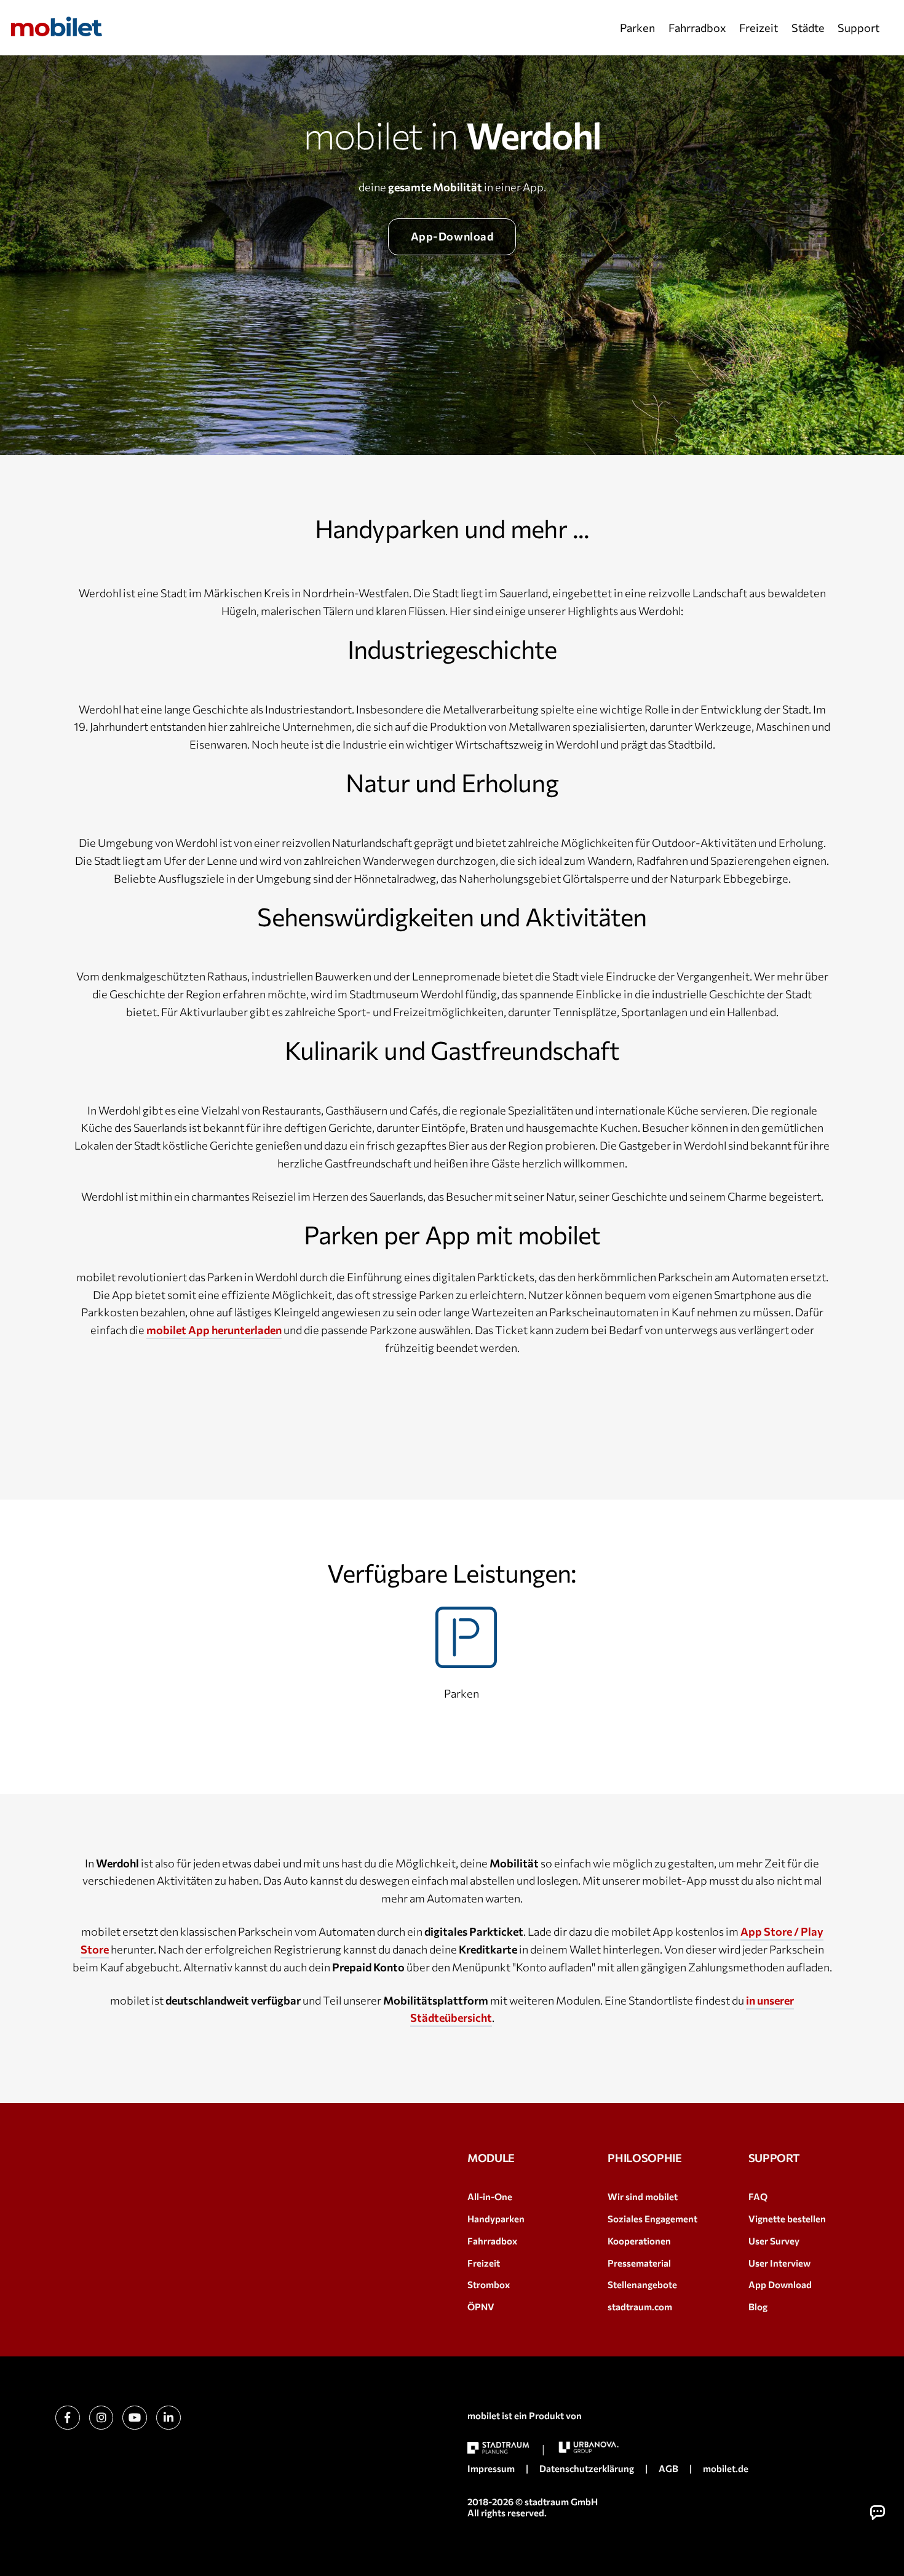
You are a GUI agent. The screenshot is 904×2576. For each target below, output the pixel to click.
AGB (668, 2468)
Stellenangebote (642, 2284)
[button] (878, 2513)
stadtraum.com (640, 2307)
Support (858, 28)
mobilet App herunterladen (214, 1330)
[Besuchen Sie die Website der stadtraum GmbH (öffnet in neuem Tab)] (498, 2448)
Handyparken (496, 2219)
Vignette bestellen (787, 2219)
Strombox (489, 2284)
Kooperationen (639, 2241)
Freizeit (759, 28)
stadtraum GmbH (561, 2502)
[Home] (57, 26)
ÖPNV (481, 2307)
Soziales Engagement (652, 2219)
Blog (758, 2307)
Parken (637, 28)
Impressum (491, 2468)
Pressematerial (639, 2263)
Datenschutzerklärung (587, 2468)
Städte (808, 28)
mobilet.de (726, 2468)
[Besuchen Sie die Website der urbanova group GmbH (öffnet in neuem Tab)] (589, 2447)
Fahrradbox (697, 28)
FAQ (758, 2196)
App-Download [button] (452, 236)
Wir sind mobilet (643, 2196)
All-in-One (490, 2196)
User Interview (779, 2263)
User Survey (774, 2241)
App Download (780, 2284)
